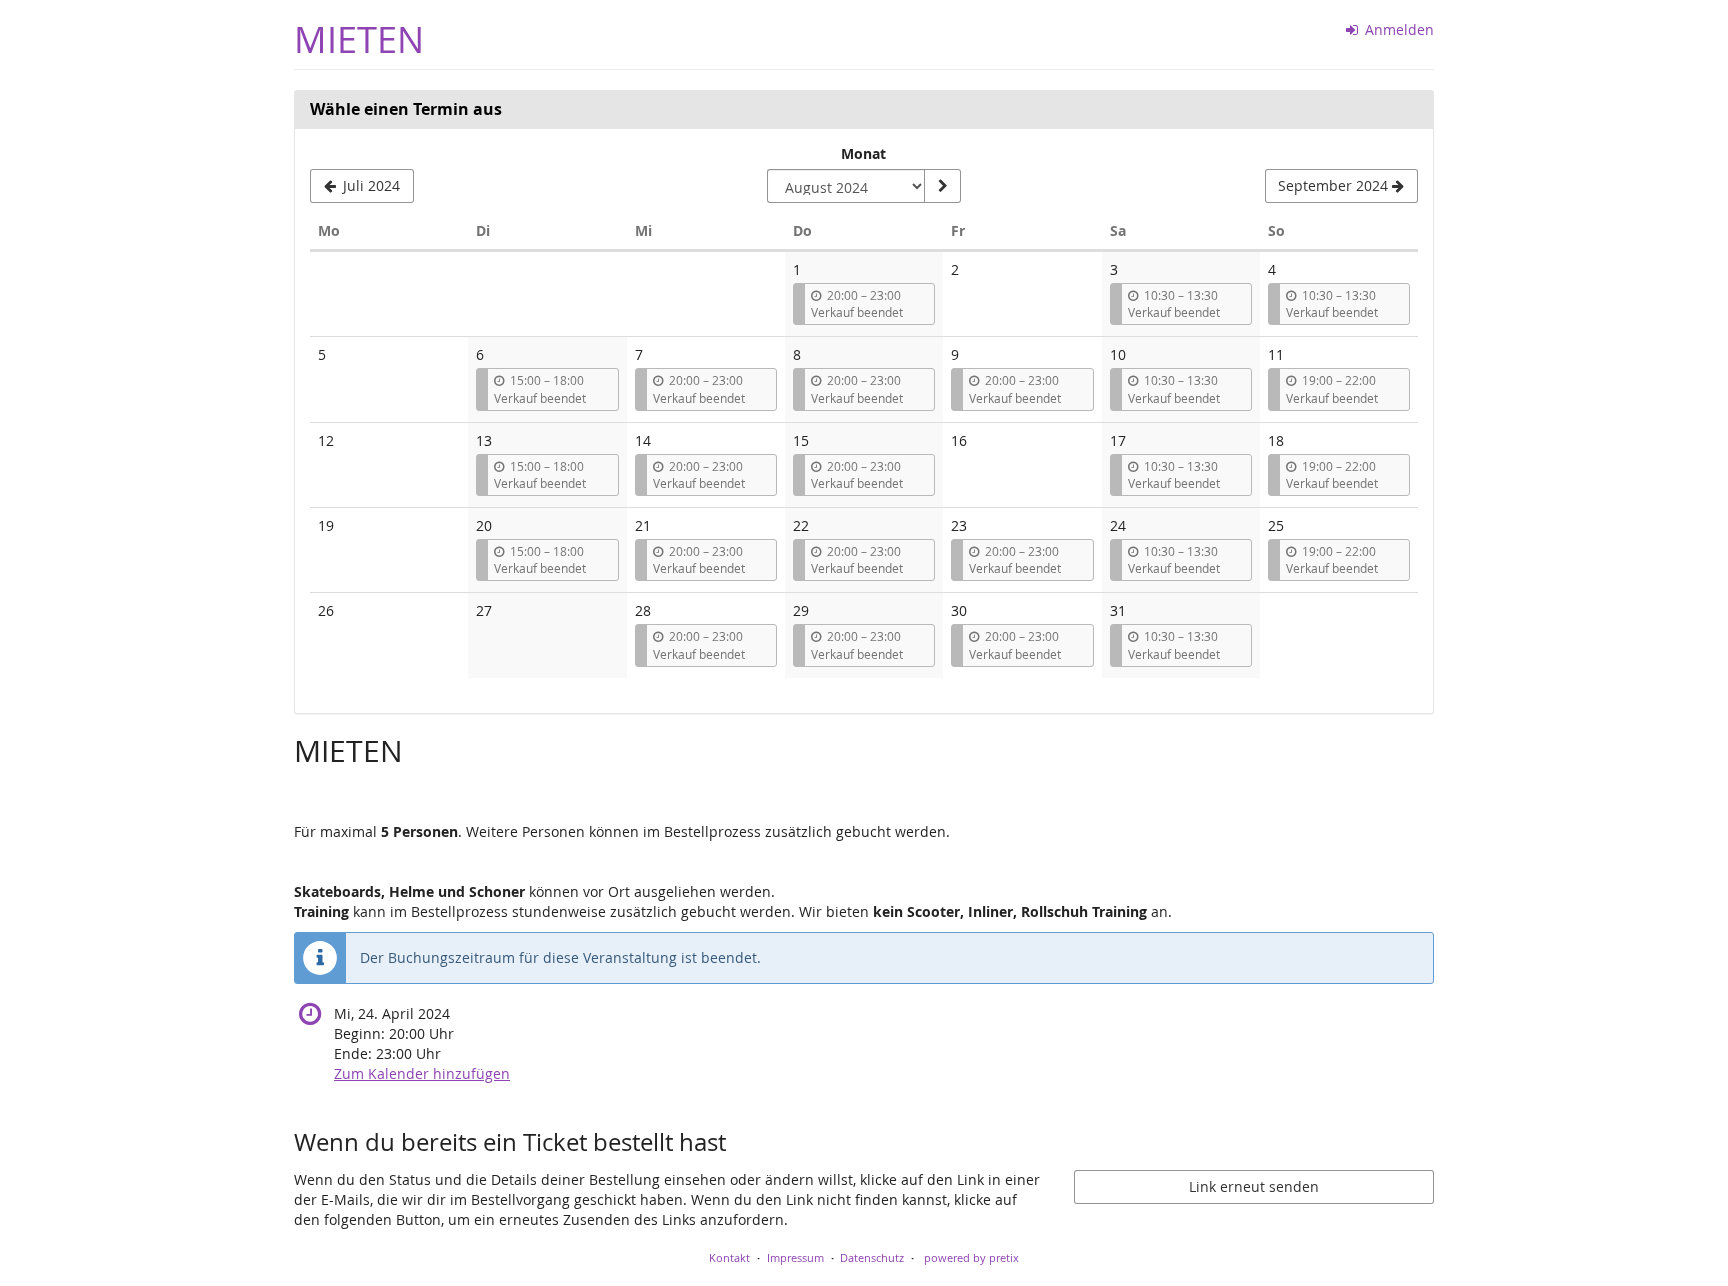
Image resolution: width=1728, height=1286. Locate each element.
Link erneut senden (1254, 1186)
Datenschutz (872, 1257)
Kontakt (729, 1257)
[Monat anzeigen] (942, 186)
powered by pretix (971, 1257)
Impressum (795, 1257)
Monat (863, 153)
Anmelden (1397, 29)
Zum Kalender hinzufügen (422, 1073)
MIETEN (359, 39)
